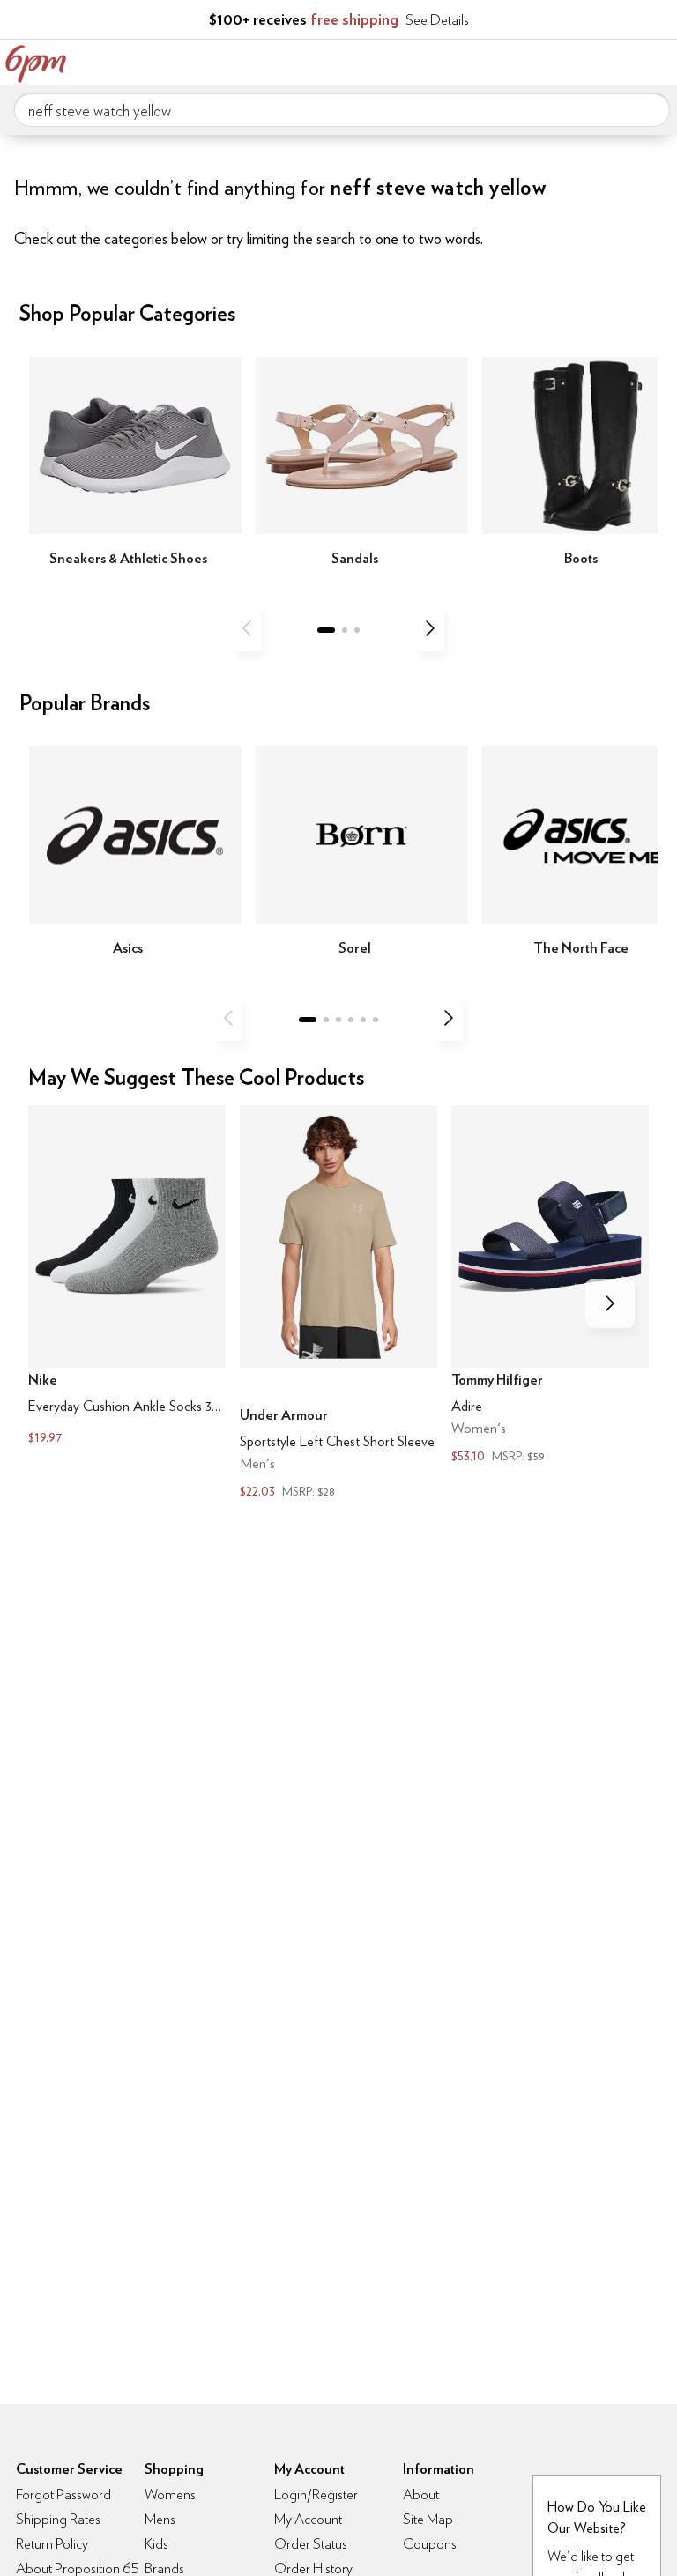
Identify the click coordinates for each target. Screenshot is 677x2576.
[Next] (430, 628)
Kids (156, 2544)
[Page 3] (357, 630)
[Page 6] (376, 1020)
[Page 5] (363, 1020)
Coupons (430, 2544)
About (421, 2494)
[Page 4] (351, 1020)
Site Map (428, 2519)
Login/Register (316, 2494)
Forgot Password (63, 2494)
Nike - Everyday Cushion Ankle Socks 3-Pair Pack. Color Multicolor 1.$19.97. (127, 1277)
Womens (170, 2494)
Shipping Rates (58, 2519)
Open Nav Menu (658, 60)
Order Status (311, 2544)
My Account (547, 60)
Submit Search (650, 109)
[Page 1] (326, 630)
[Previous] (247, 628)
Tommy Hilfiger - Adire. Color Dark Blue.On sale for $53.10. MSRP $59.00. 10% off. (550, 1286)
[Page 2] (345, 630)
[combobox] (342, 110)
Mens (160, 2519)
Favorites (584, 60)
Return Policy (52, 2544)
